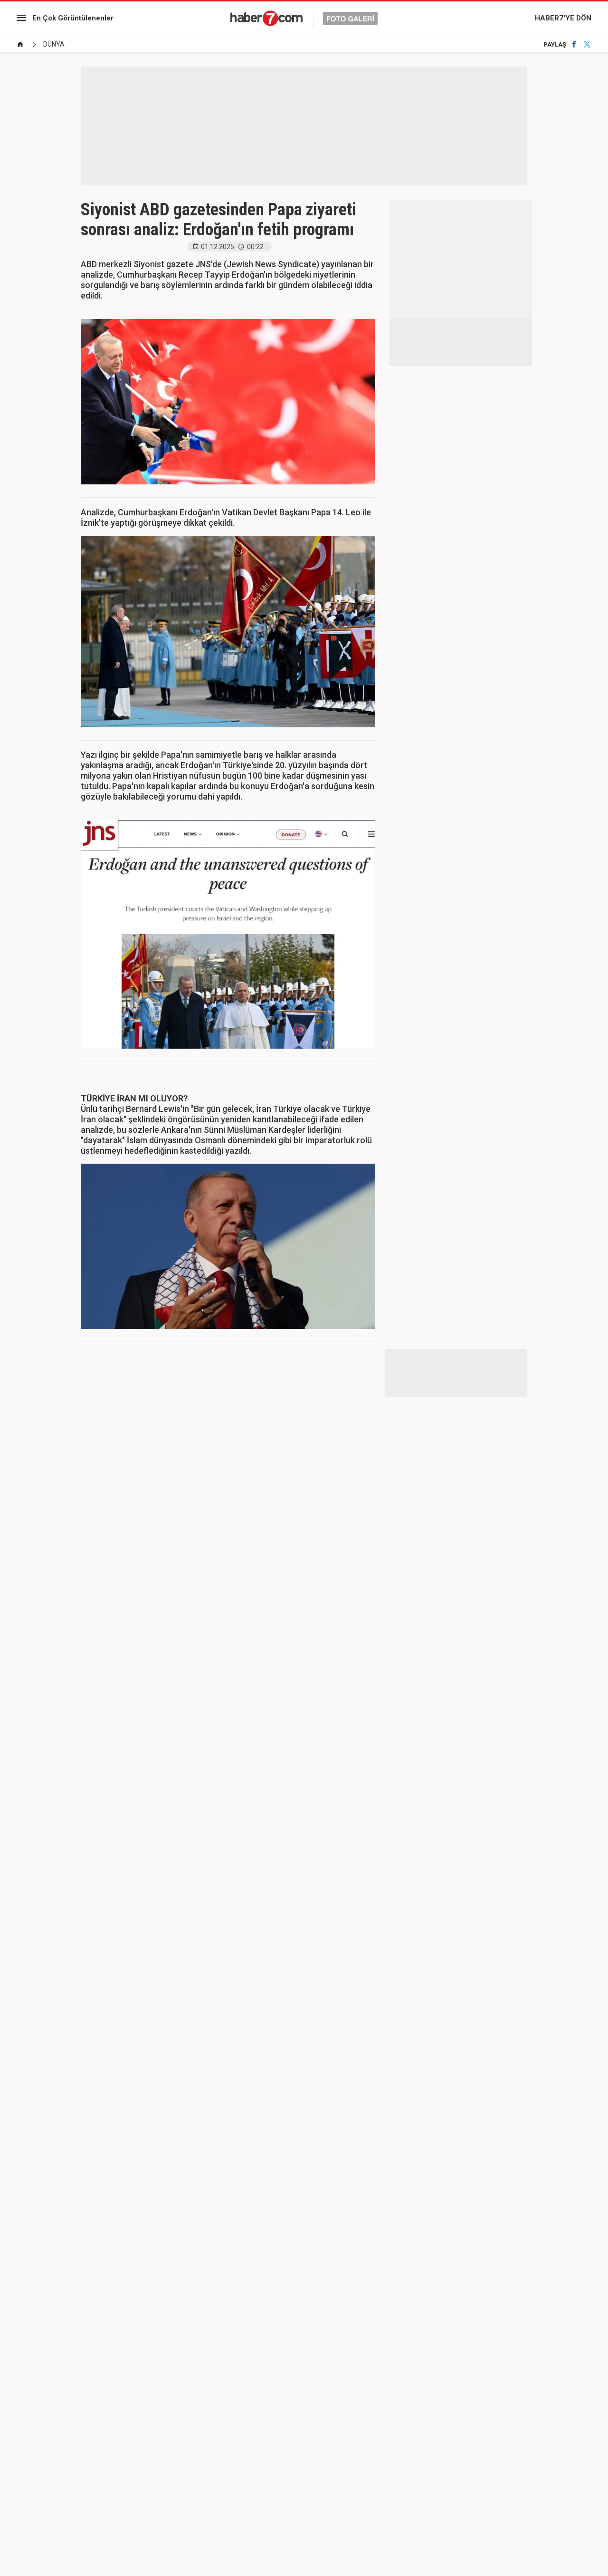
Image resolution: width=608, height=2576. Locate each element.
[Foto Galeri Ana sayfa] (20, 44)
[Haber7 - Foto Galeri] (304, 18)
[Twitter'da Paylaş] (587, 44)
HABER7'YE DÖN (563, 18)
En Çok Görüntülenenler (73, 18)
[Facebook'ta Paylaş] (574, 44)
